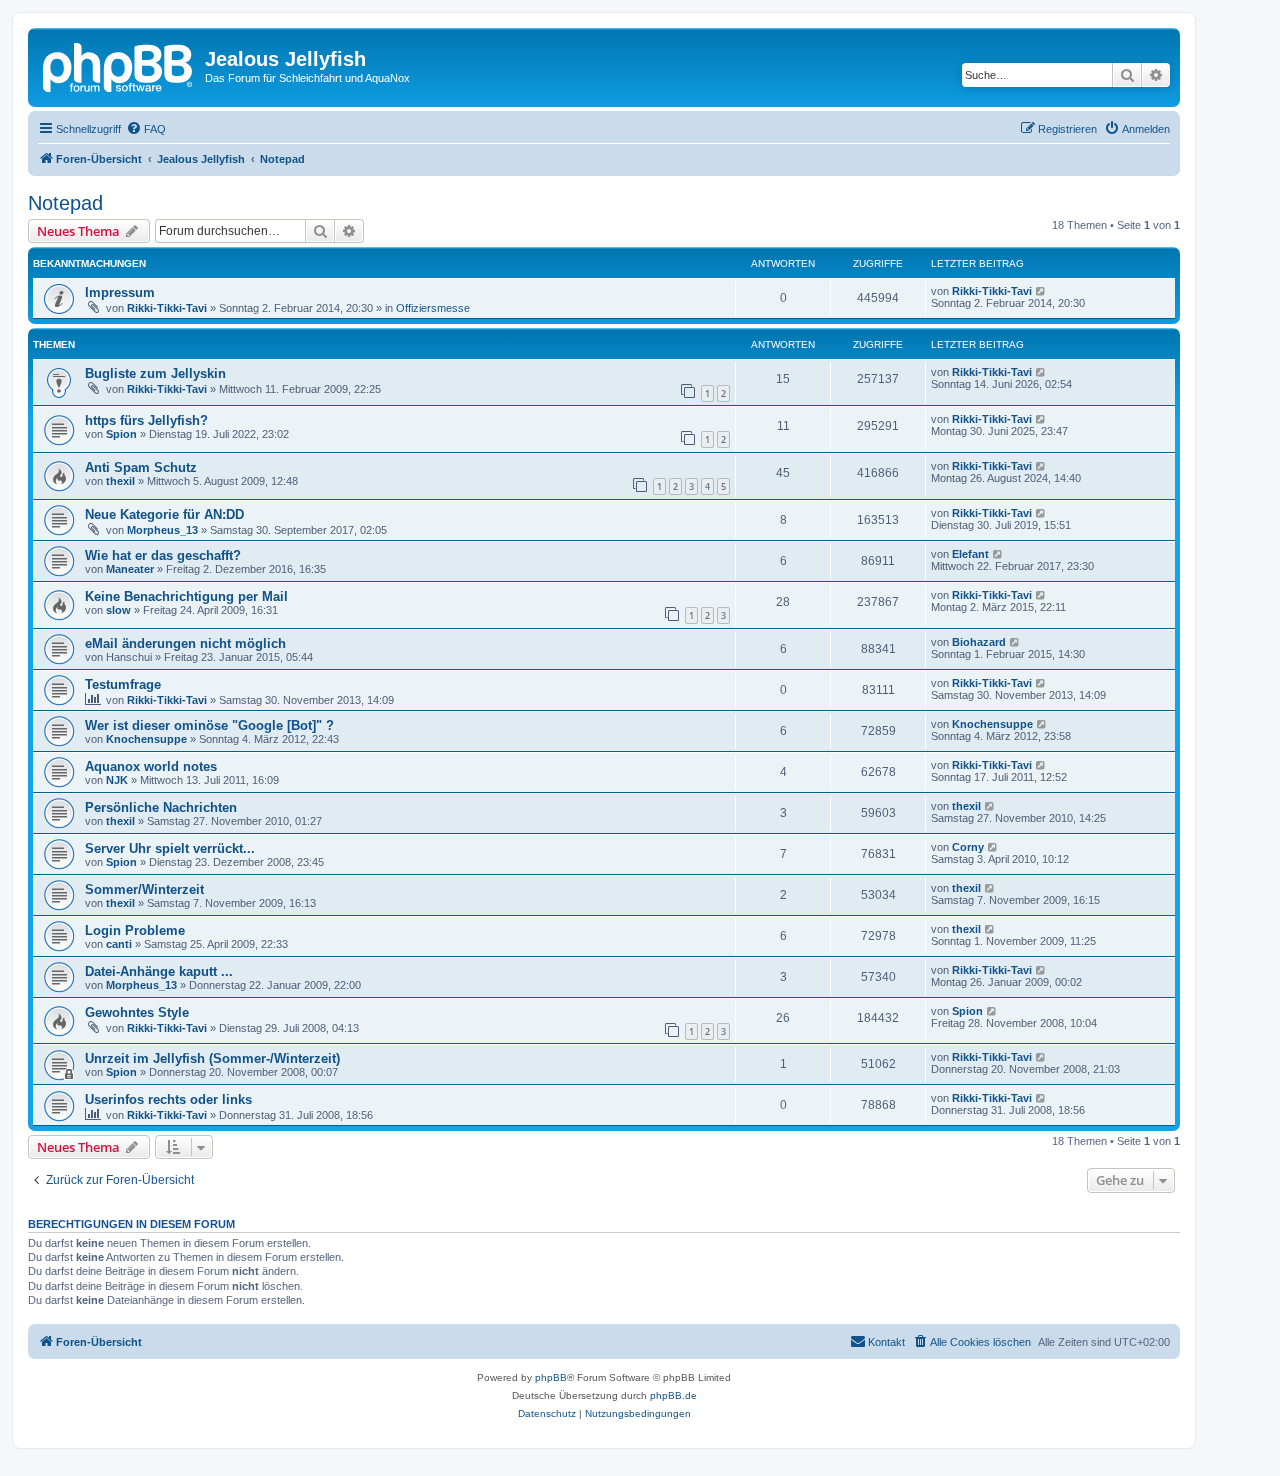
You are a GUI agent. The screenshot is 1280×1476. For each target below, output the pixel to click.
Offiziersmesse (433, 308)
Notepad (65, 203)
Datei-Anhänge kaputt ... (159, 971)
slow (118, 610)
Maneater (130, 569)
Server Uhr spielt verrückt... (170, 848)
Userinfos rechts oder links (168, 1099)
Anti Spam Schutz (141, 467)
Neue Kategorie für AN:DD (164, 514)
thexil (120, 481)
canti (119, 944)
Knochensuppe (146, 739)
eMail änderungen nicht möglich (185, 643)
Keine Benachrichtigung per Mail (186, 596)
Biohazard (979, 642)
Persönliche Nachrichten (161, 807)
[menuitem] (146, 129)
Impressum (120, 292)
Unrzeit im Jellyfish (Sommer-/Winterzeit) (212, 1058)
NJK (117, 780)
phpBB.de (673, 1395)
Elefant (970, 554)
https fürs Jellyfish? (146, 420)
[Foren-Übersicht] (119, 65)
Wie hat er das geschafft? (163, 555)
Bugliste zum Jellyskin (155, 373)
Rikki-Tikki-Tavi (167, 308)
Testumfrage (123, 684)
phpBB (551, 1377)
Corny (968, 847)
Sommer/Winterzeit (144, 889)
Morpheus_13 (162, 530)
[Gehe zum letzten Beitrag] (1041, 291)
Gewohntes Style (137, 1012)
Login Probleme (135, 930)
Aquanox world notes (151, 766)
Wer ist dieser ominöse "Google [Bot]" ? (209, 725)
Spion (121, 434)
